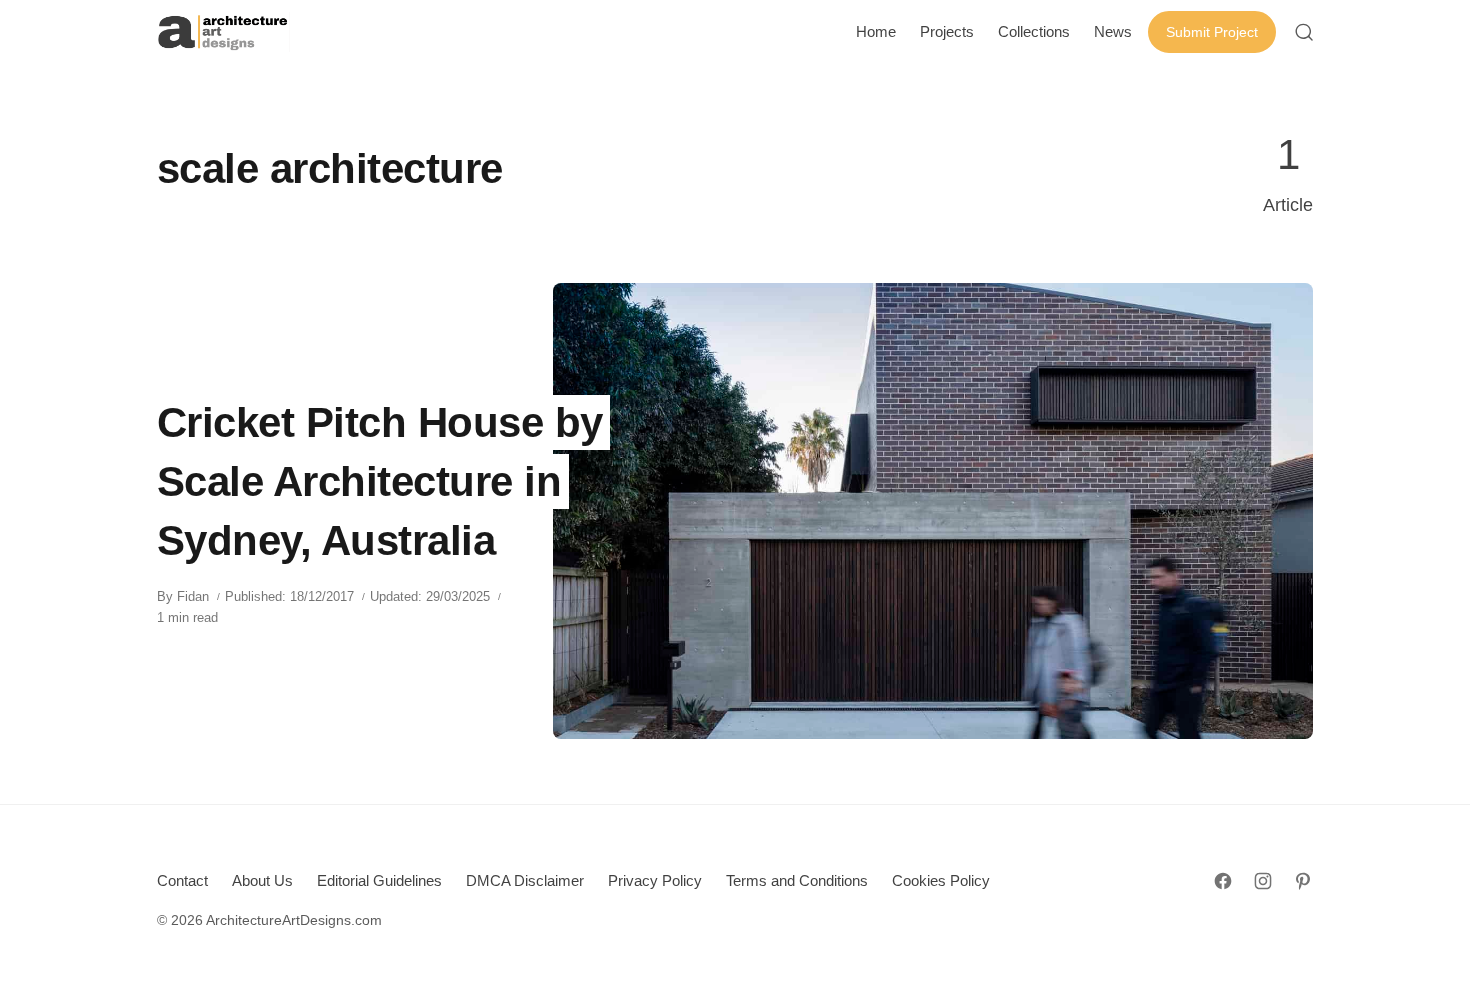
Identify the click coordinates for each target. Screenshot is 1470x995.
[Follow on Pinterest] (1303, 881)
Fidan (193, 596)
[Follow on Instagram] (1263, 881)
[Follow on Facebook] (1223, 881)
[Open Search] (1304, 32)
